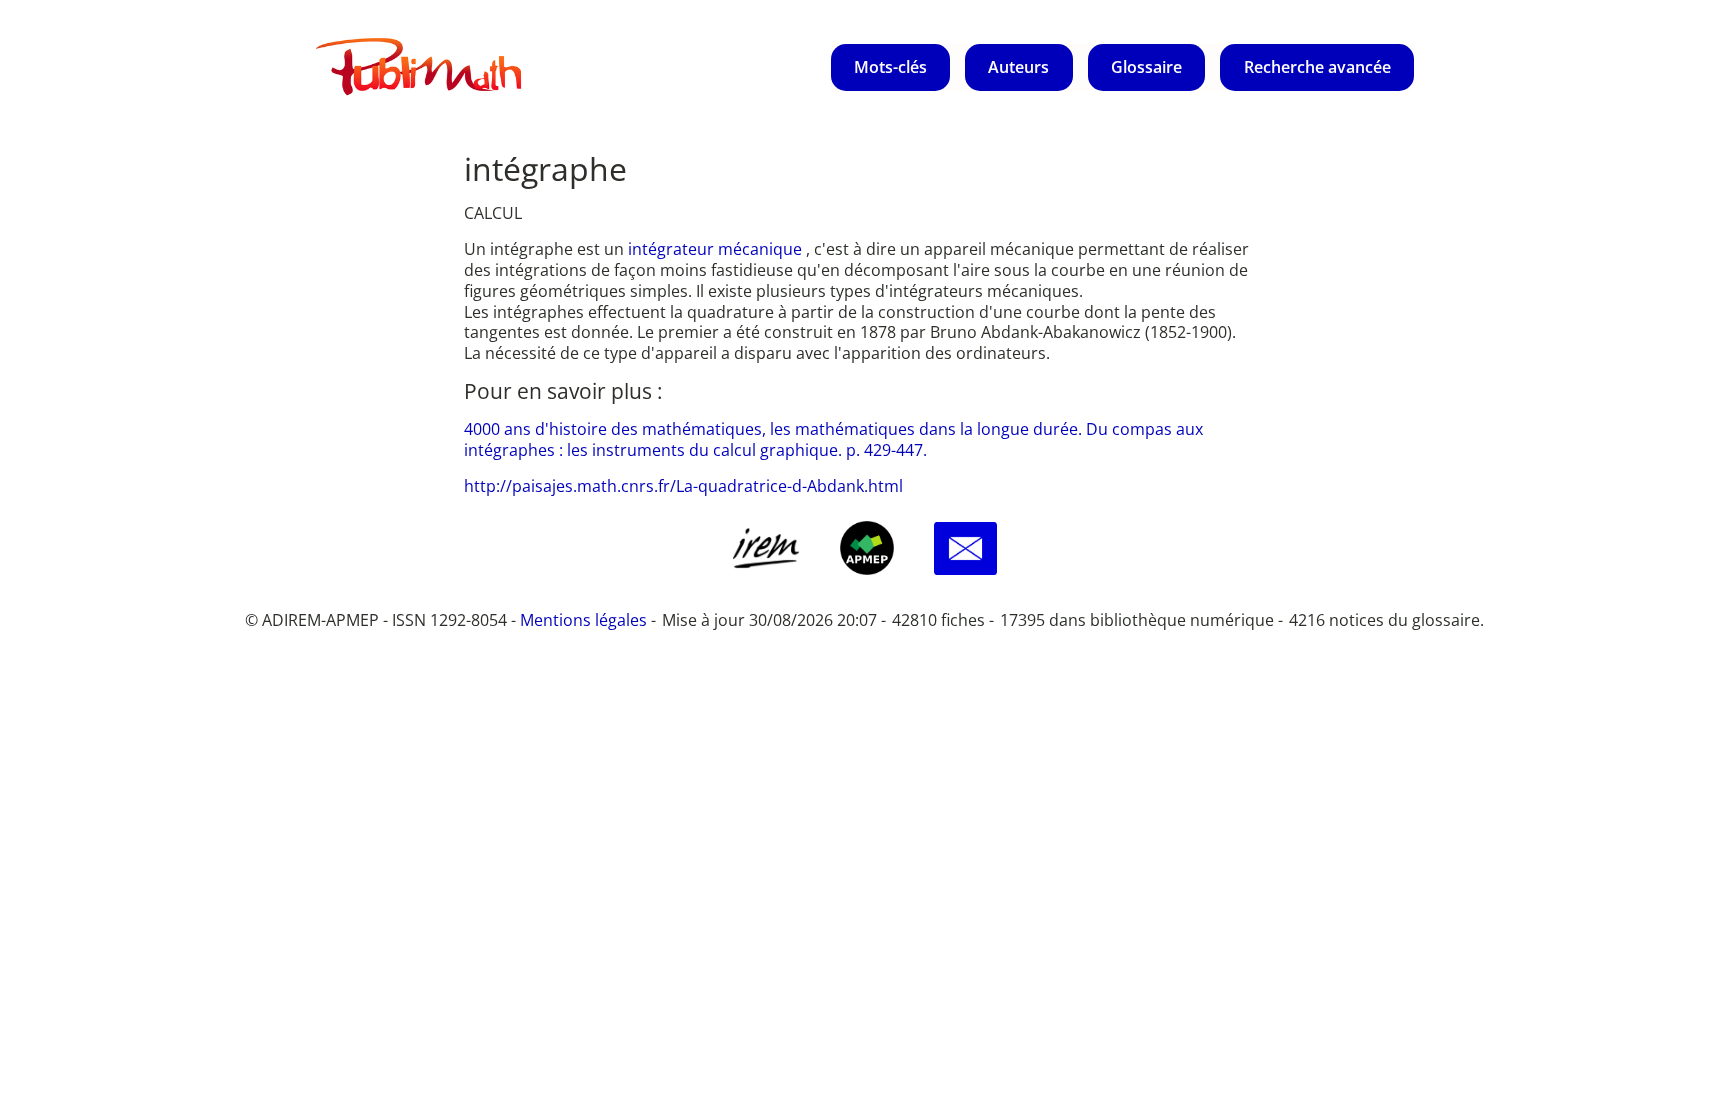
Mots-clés (890, 67)
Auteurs (1018, 67)
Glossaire (1146, 67)
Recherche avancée (1317, 67)
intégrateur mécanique (717, 249)
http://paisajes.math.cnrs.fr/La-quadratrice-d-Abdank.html (683, 486)
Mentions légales (583, 620)
